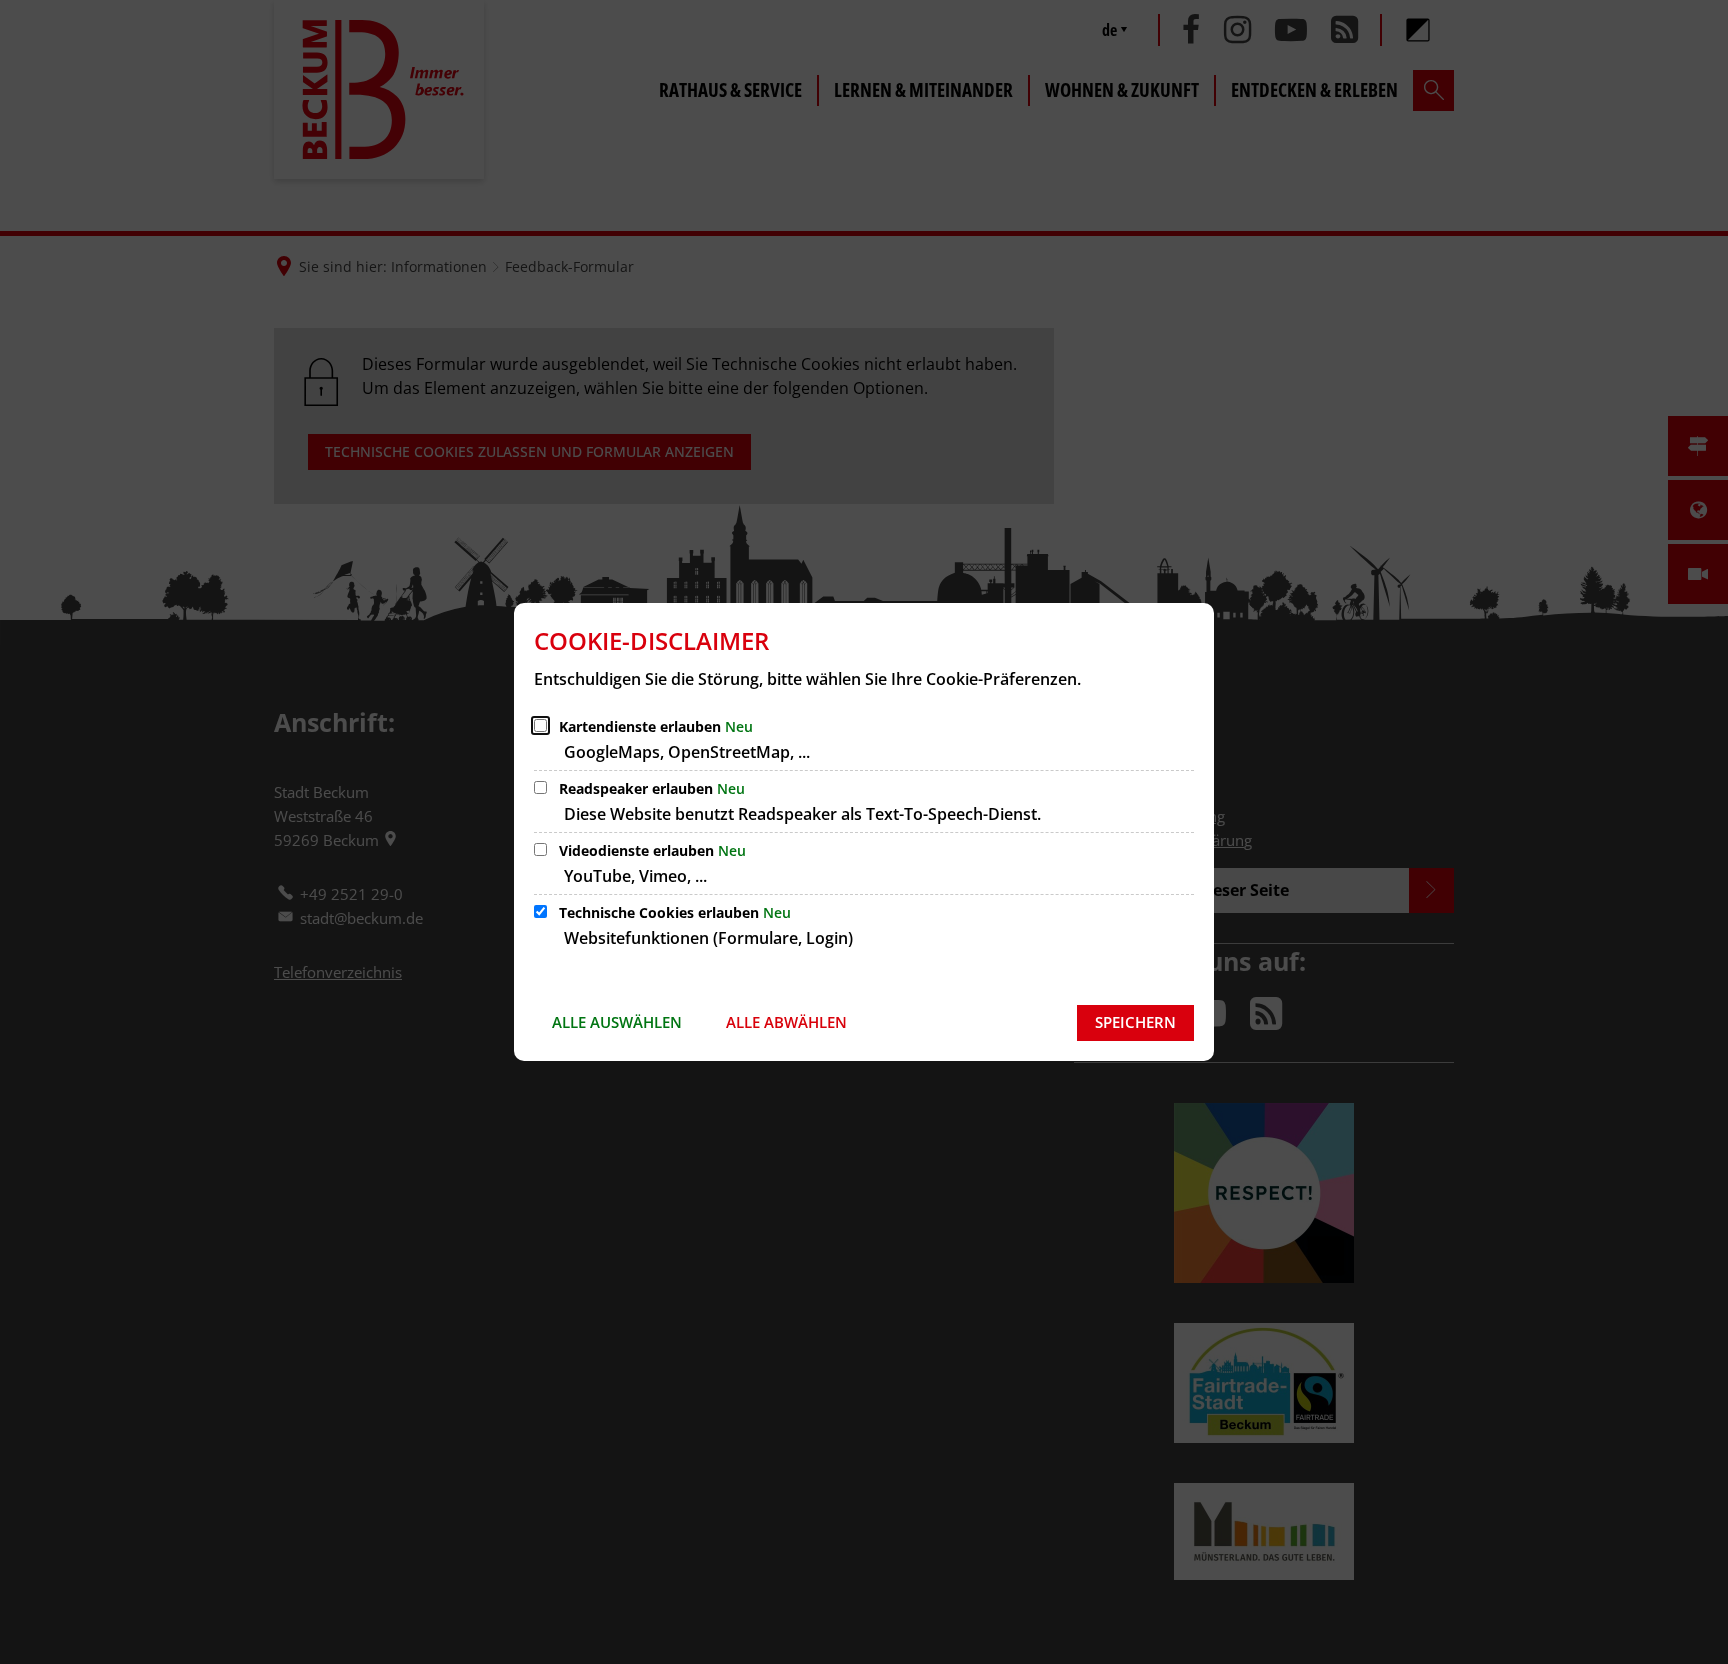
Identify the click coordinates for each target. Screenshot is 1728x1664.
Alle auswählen (617, 1022)
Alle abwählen (786, 1022)
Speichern (1135, 1022)
